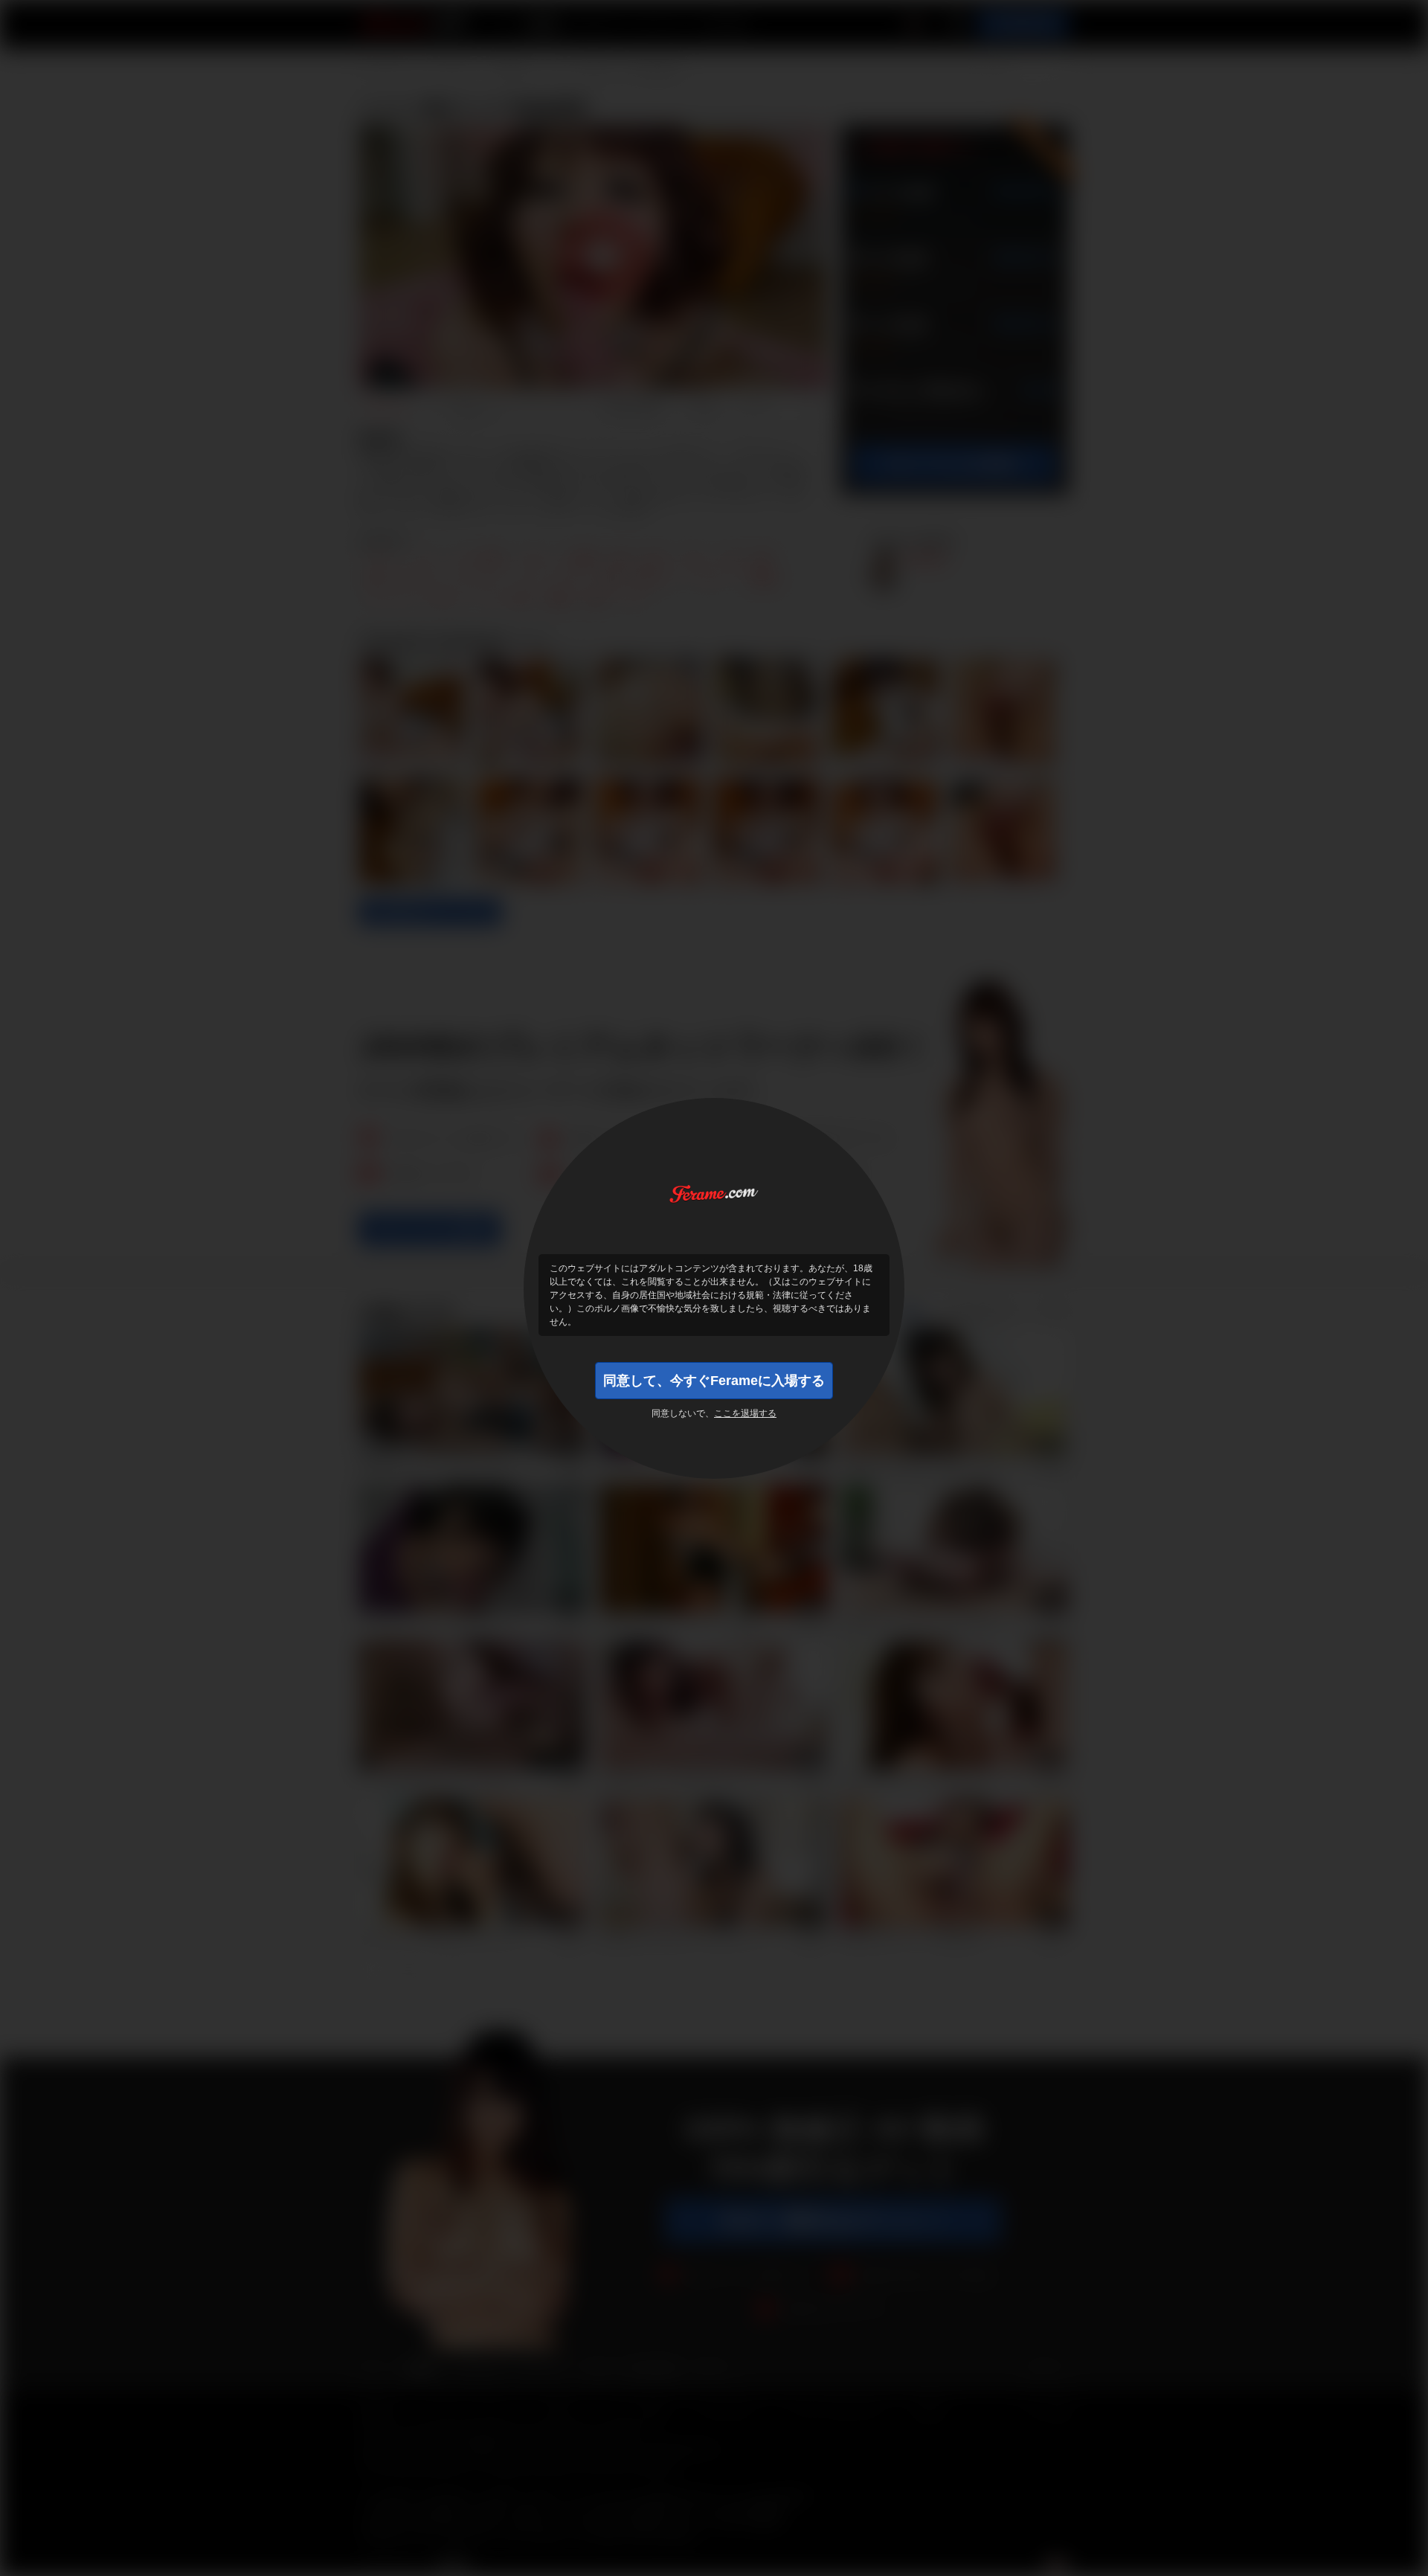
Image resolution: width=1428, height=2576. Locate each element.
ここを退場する (745, 1413)
